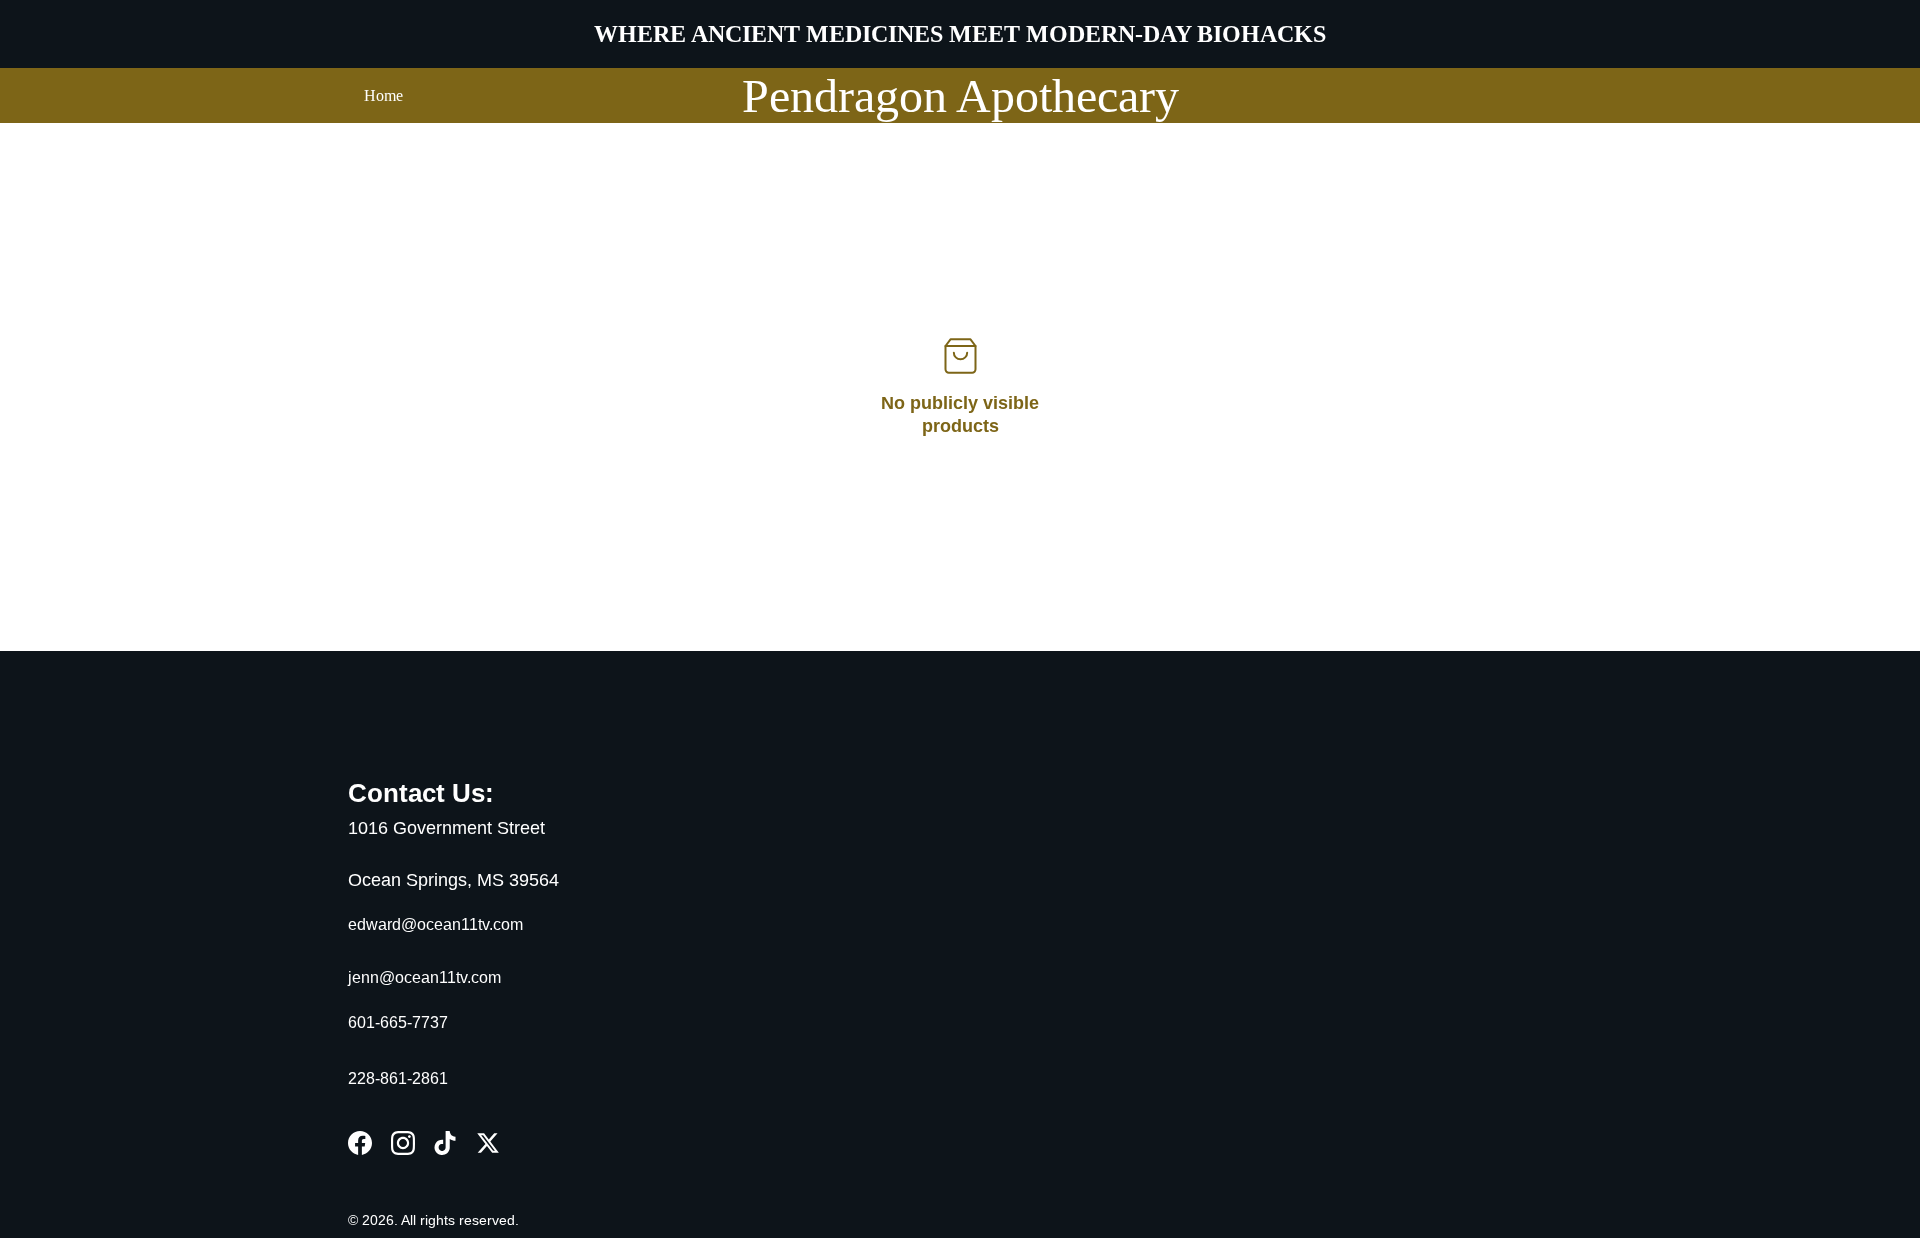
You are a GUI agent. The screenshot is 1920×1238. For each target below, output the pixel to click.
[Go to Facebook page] (360, 1143)
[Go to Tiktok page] (445, 1143)
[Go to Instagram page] (403, 1143)
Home (383, 95)
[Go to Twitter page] (488, 1143)
